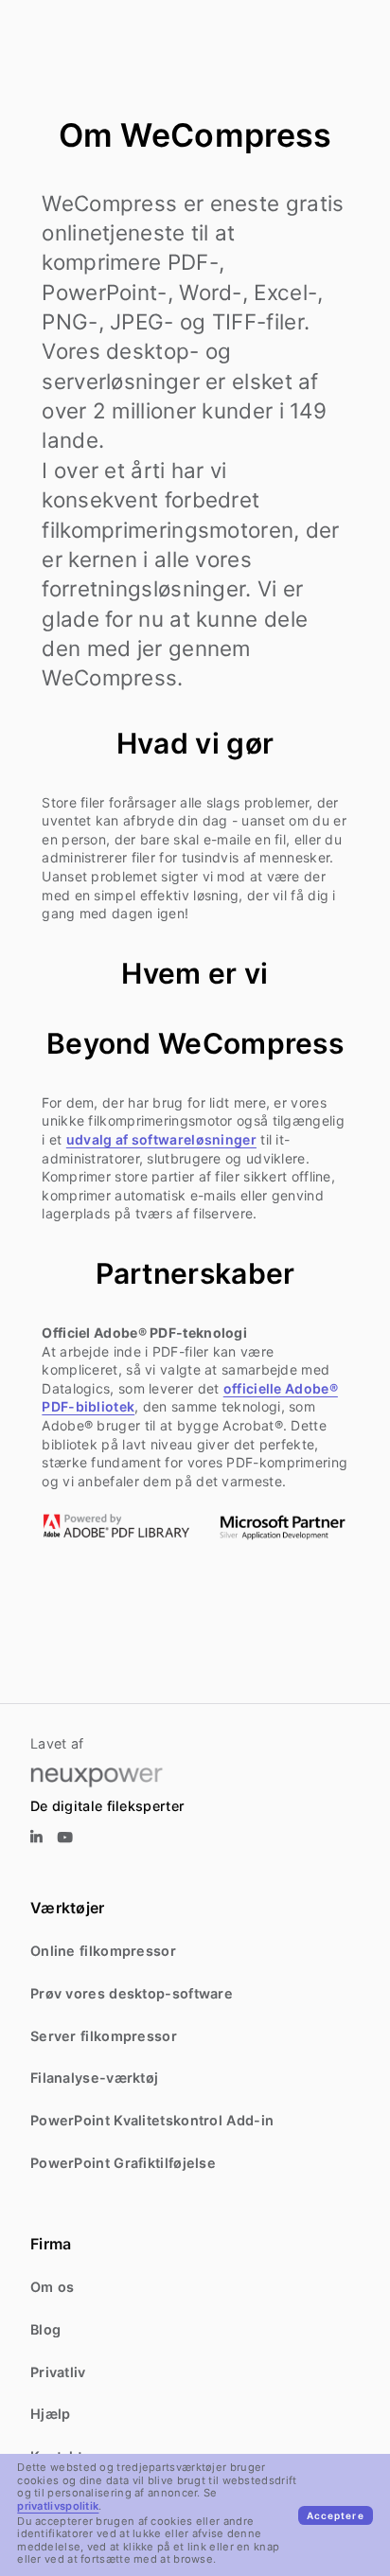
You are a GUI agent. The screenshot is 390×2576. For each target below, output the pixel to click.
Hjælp (51, 2414)
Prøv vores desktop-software (132, 1993)
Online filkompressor (103, 1951)
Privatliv (58, 2372)
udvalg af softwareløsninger (161, 1139)
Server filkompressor (104, 2036)
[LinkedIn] (36, 1838)
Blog (45, 2329)
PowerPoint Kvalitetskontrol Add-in (152, 2120)
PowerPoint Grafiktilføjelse (123, 2163)
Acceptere (336, 2515)
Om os (53, 2287)
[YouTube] (65, 1838)
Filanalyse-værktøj (94, 2078)
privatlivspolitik (58, 2506)
